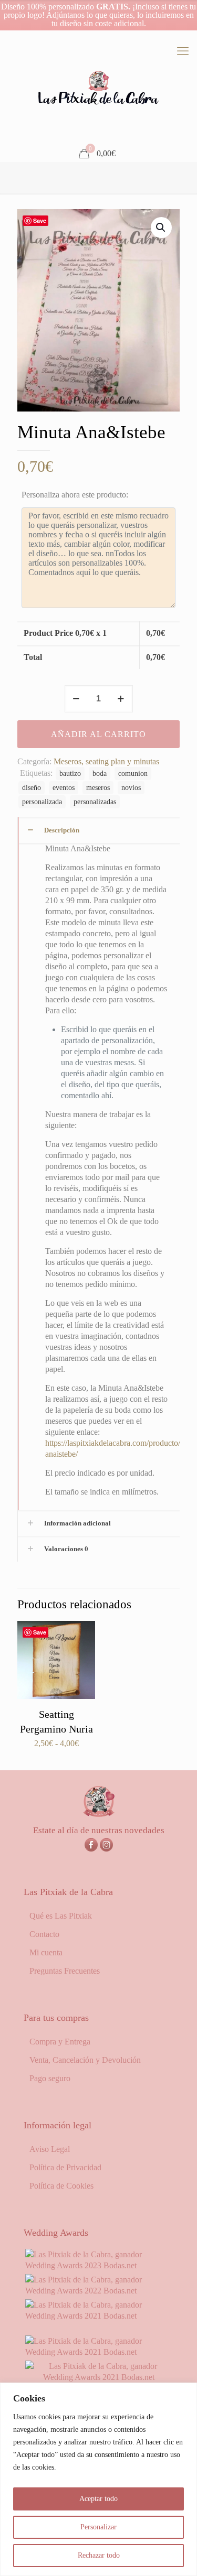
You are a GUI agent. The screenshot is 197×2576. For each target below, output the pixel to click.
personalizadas (95, 802)
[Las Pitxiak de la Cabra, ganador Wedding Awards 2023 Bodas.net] (98, 2265)
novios (131, 787)
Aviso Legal (50, 2149)
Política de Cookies (61, 2186)
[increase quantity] (121, 699)
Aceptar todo (98, 2499)
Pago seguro (50, 2078)
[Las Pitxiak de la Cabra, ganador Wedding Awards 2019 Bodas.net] (98, 2377)
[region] (98, 2479)
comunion (133, 773)
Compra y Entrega (60, 2042)
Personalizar (98, 2527)
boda (100, 773)
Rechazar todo (99, 2555)
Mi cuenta (46, 1952)
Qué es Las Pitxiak (61, 1916)
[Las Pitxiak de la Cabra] (98, 88)
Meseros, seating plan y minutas (106, 761)
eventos (64, 787)
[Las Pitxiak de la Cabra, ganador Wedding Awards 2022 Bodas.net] (98, 2291)
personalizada (42, 802)
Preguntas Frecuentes (65, 1971)
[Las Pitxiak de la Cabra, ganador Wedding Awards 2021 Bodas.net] (98, 2316)
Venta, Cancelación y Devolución (85, 2060)
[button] (161, 228)
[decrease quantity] (76, 699)
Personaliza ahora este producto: (75, 495)
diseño (32, 787)
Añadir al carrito (98, 734)
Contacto (44, 1934)
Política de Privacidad (65, 2167)
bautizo (70, 773)
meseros (98, 787)
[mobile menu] (183, 51)
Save (40, 220)
